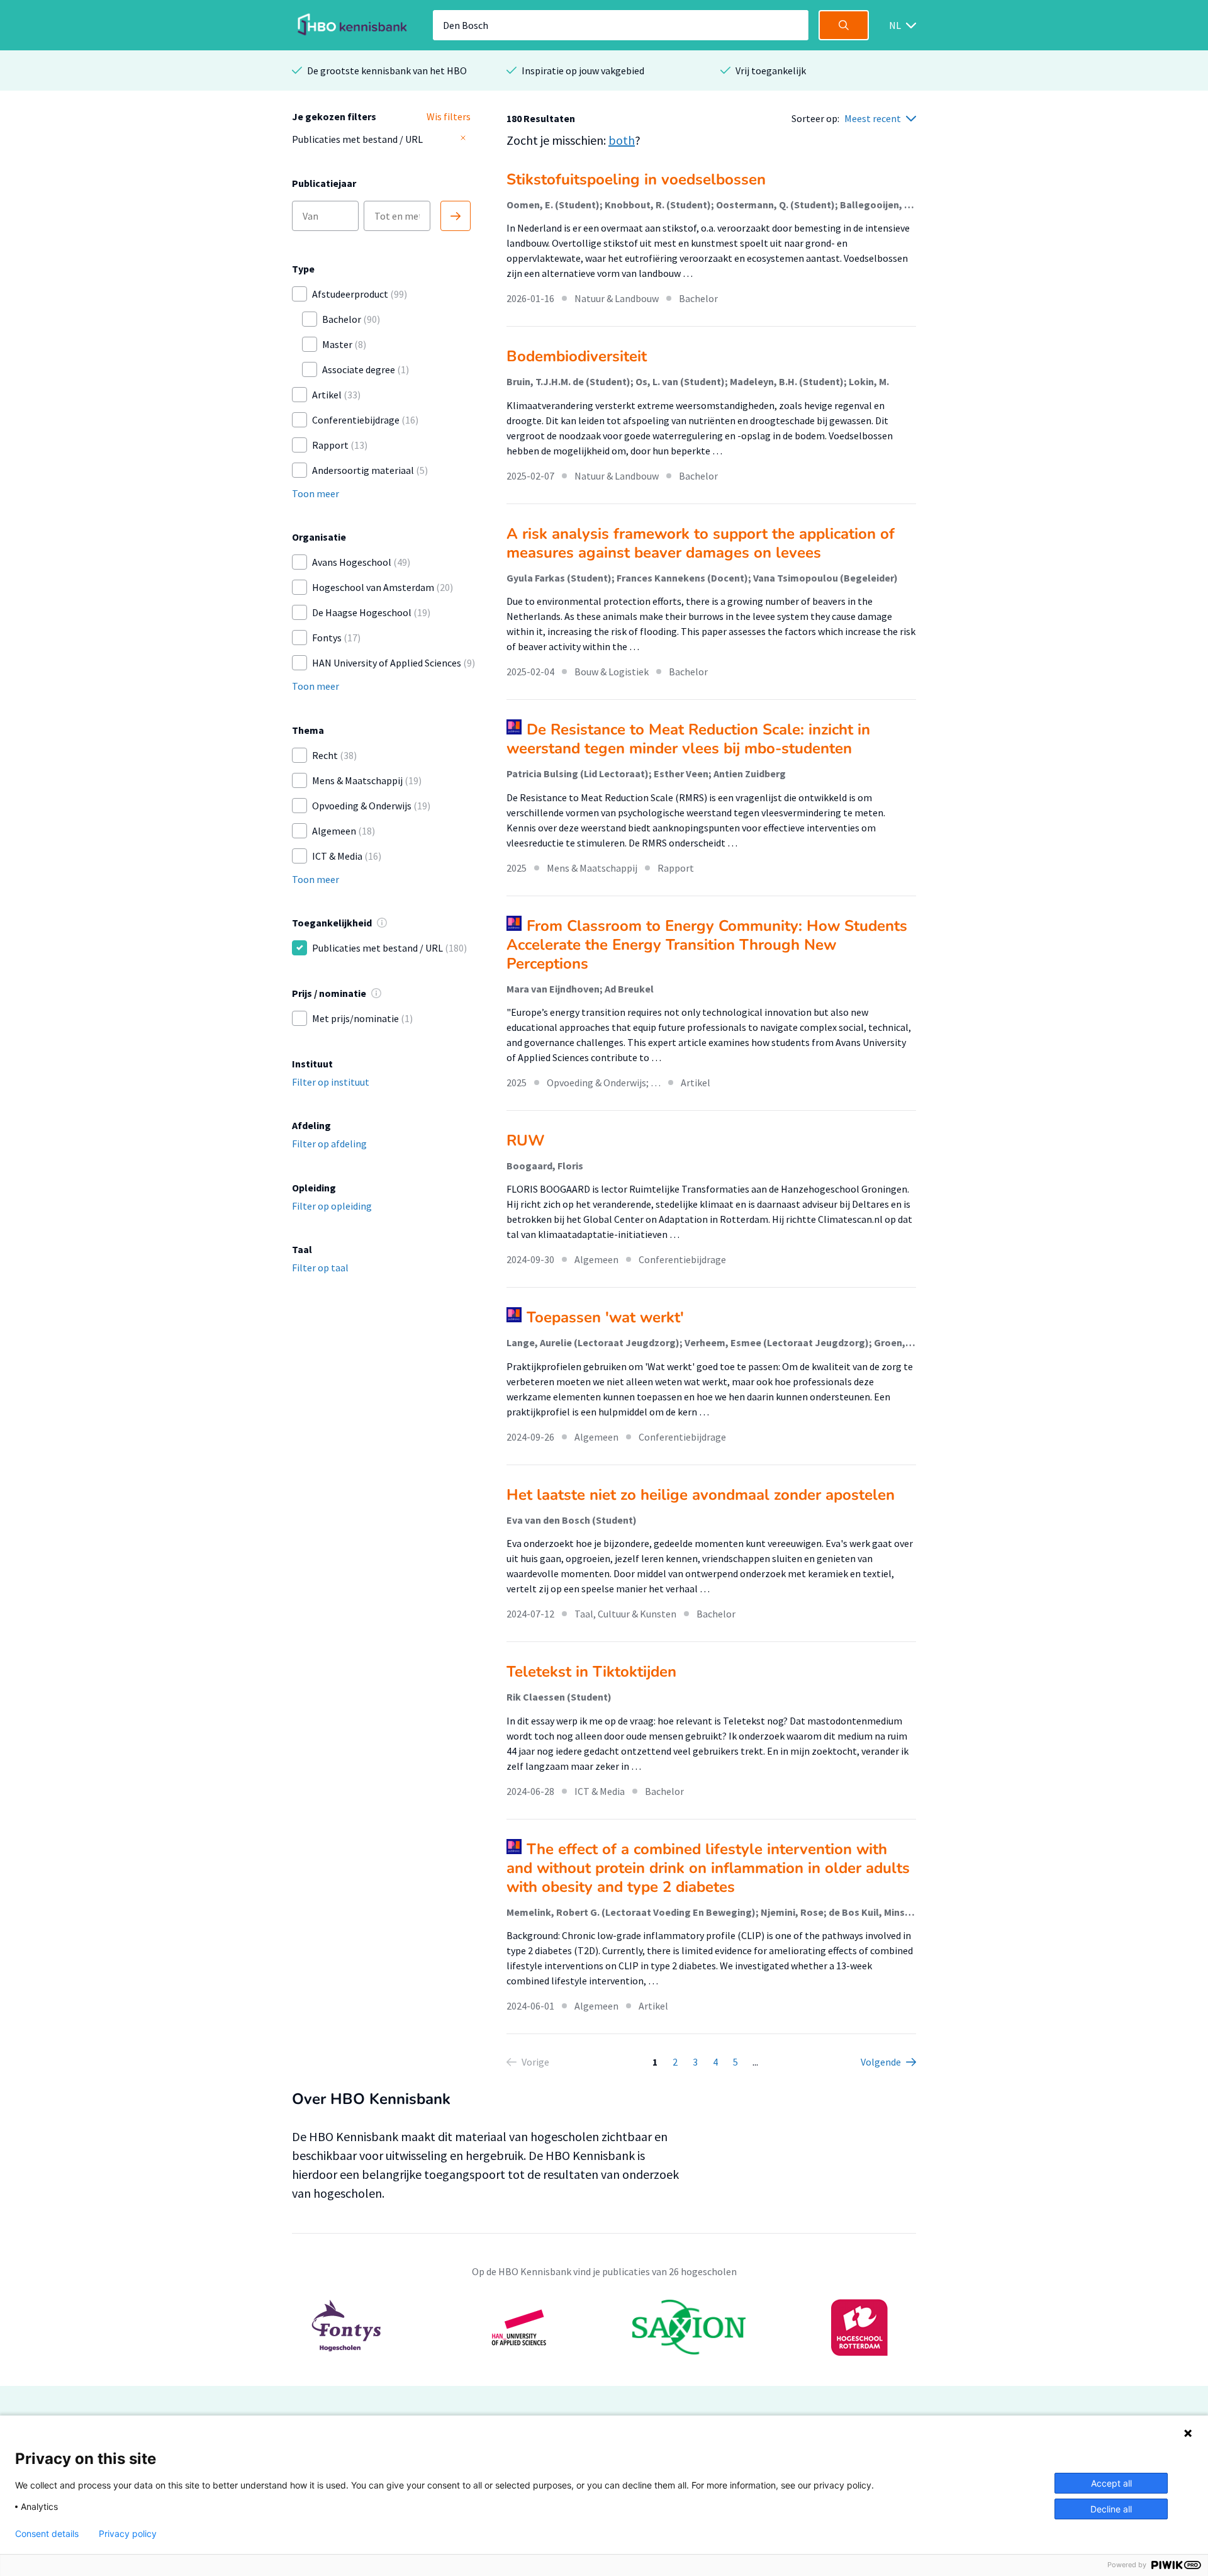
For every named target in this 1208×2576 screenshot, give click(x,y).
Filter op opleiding (332, 1206)
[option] (604, 2327)
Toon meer (316, 493)
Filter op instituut (331, 1082)
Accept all (1111, 2483)
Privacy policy (128, 2534)
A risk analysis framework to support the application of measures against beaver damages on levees (701, 543)
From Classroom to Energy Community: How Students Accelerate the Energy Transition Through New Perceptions (707, 945)
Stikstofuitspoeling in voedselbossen (636, 179)
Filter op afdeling (329, 1144)
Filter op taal (320, 1268)
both (622, 140)
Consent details (47, 2534)
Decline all (1111, 2509)
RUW (526, 1140)
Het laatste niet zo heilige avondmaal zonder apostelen (701, 1495)
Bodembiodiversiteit (577, 356)
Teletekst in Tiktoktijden (591, 1672)
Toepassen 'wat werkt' (605, 1317)
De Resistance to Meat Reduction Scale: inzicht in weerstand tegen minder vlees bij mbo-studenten (688, 739)
